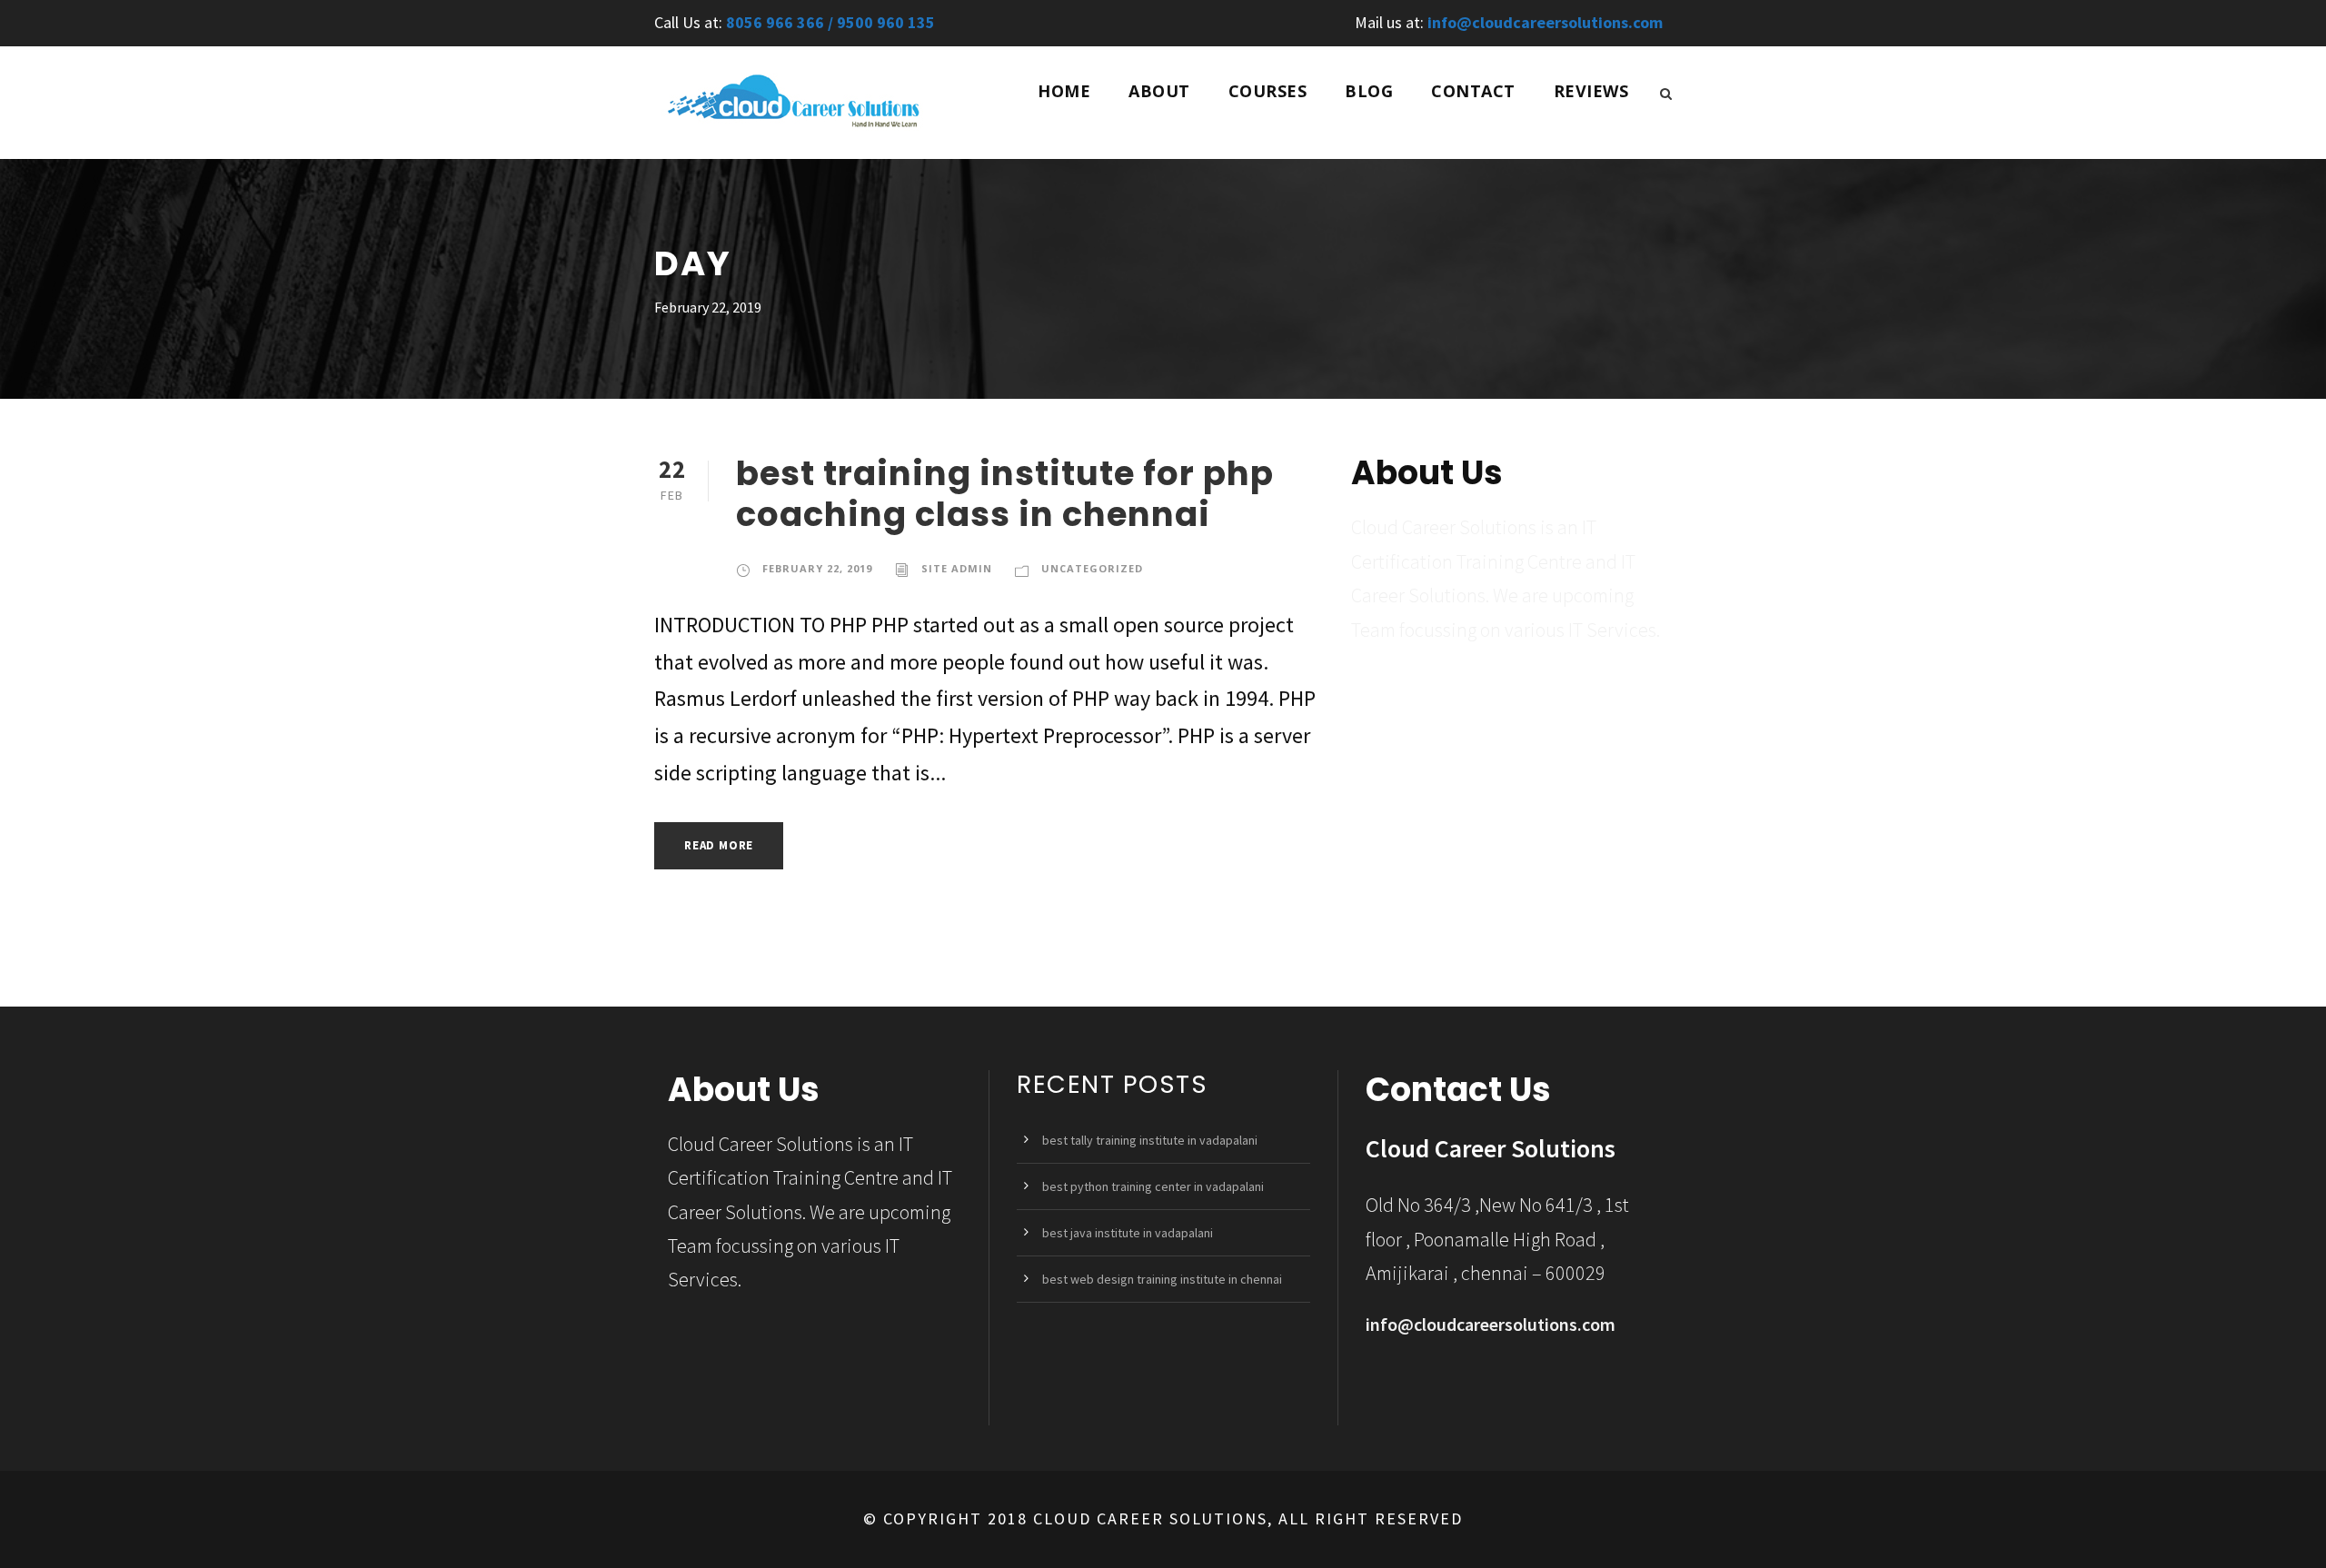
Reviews (1591, 91)
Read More (719, 845)
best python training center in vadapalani (1153, 1186)
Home (1064, 91)
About (1159, 91)
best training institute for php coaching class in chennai (1005, 493)
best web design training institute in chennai (1162, 1279)
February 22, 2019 (817, 568)
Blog (1369, 91)
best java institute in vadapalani (1128, 1233)
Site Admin (957, 568)
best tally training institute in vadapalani (1150, 1140)
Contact (1473, 91)
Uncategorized (1092, 568)
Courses (1268, 91)
